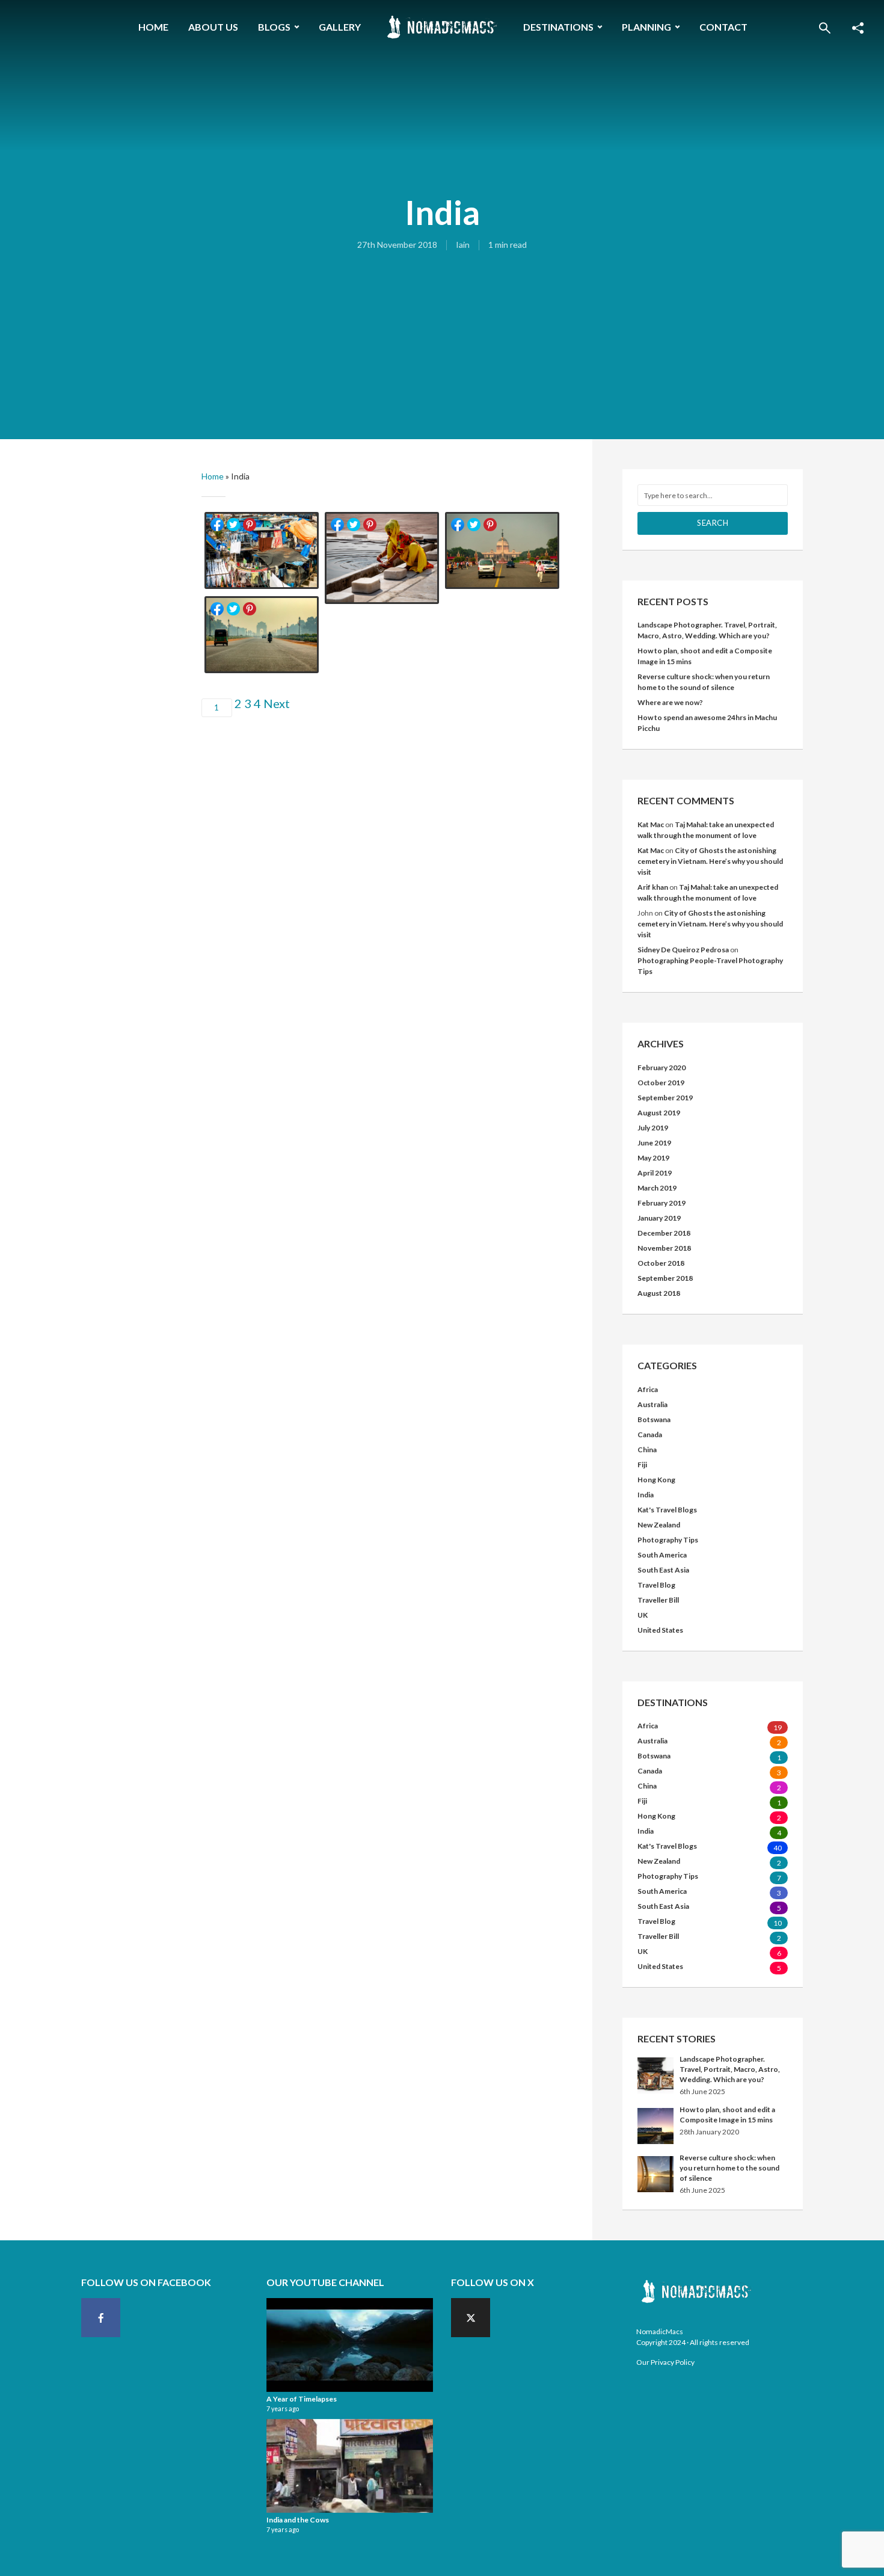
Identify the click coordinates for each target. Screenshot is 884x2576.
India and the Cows (298, 2520)
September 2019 (665, 1098)
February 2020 (661, 1068)
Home (153, 27)
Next (277, 703)
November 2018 (664, 1248)
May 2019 (653, 1158)
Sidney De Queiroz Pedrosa (683, 950)
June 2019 (654, 1143)
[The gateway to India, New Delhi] (262, 635)
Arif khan (653, 887)
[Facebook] (101, 2318)
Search (713, 523)
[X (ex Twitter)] (471, 2318)
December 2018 (664, 1233)
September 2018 (665, 1278)
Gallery (340, 27)
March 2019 (657, 1188)
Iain (463, 245)
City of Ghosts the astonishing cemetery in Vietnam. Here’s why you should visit (710, 861)
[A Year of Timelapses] (350, 2345)
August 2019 (659, 1113)
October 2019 (661, 1083)
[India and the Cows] (350, 2466)
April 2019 (655, 1173)
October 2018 (661, 1263)
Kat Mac (651, 824)
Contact (723, 27)
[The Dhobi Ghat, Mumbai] (262, 551)
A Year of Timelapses (302, 2399)
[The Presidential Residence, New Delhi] (502, 551)
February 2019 (661, 1203)
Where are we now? (670, 702)
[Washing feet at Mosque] (382, 559)
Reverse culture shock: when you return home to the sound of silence (729, 2168)
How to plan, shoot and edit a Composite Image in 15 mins (727, 2115)
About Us (213, 27)
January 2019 (659, 1218)
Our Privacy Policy (665, 2362)
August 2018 (659, 1293)
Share (217, 525)
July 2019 (653, 1128)
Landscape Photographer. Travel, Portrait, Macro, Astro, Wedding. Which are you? (730, 2069)
